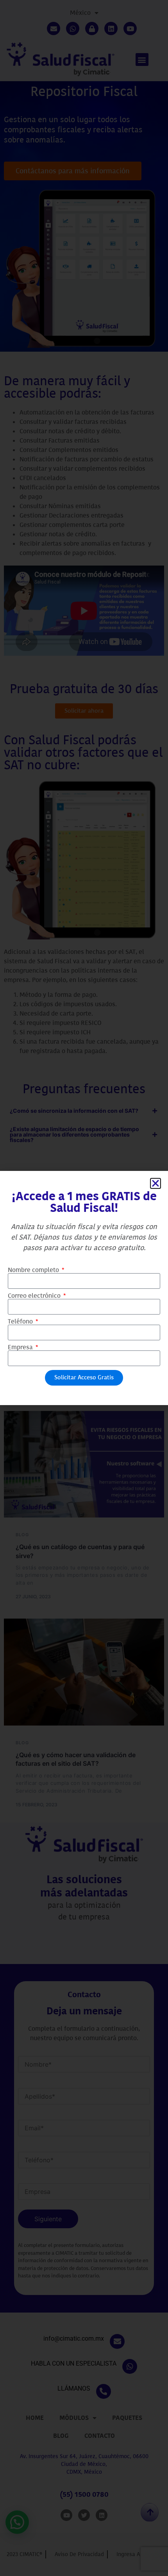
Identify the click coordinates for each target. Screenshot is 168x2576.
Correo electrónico (35, 1296)
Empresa (21, 1347)
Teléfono (21, 1322)
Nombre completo (34, 1270)
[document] (84, 1288)
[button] (155, 1183)
